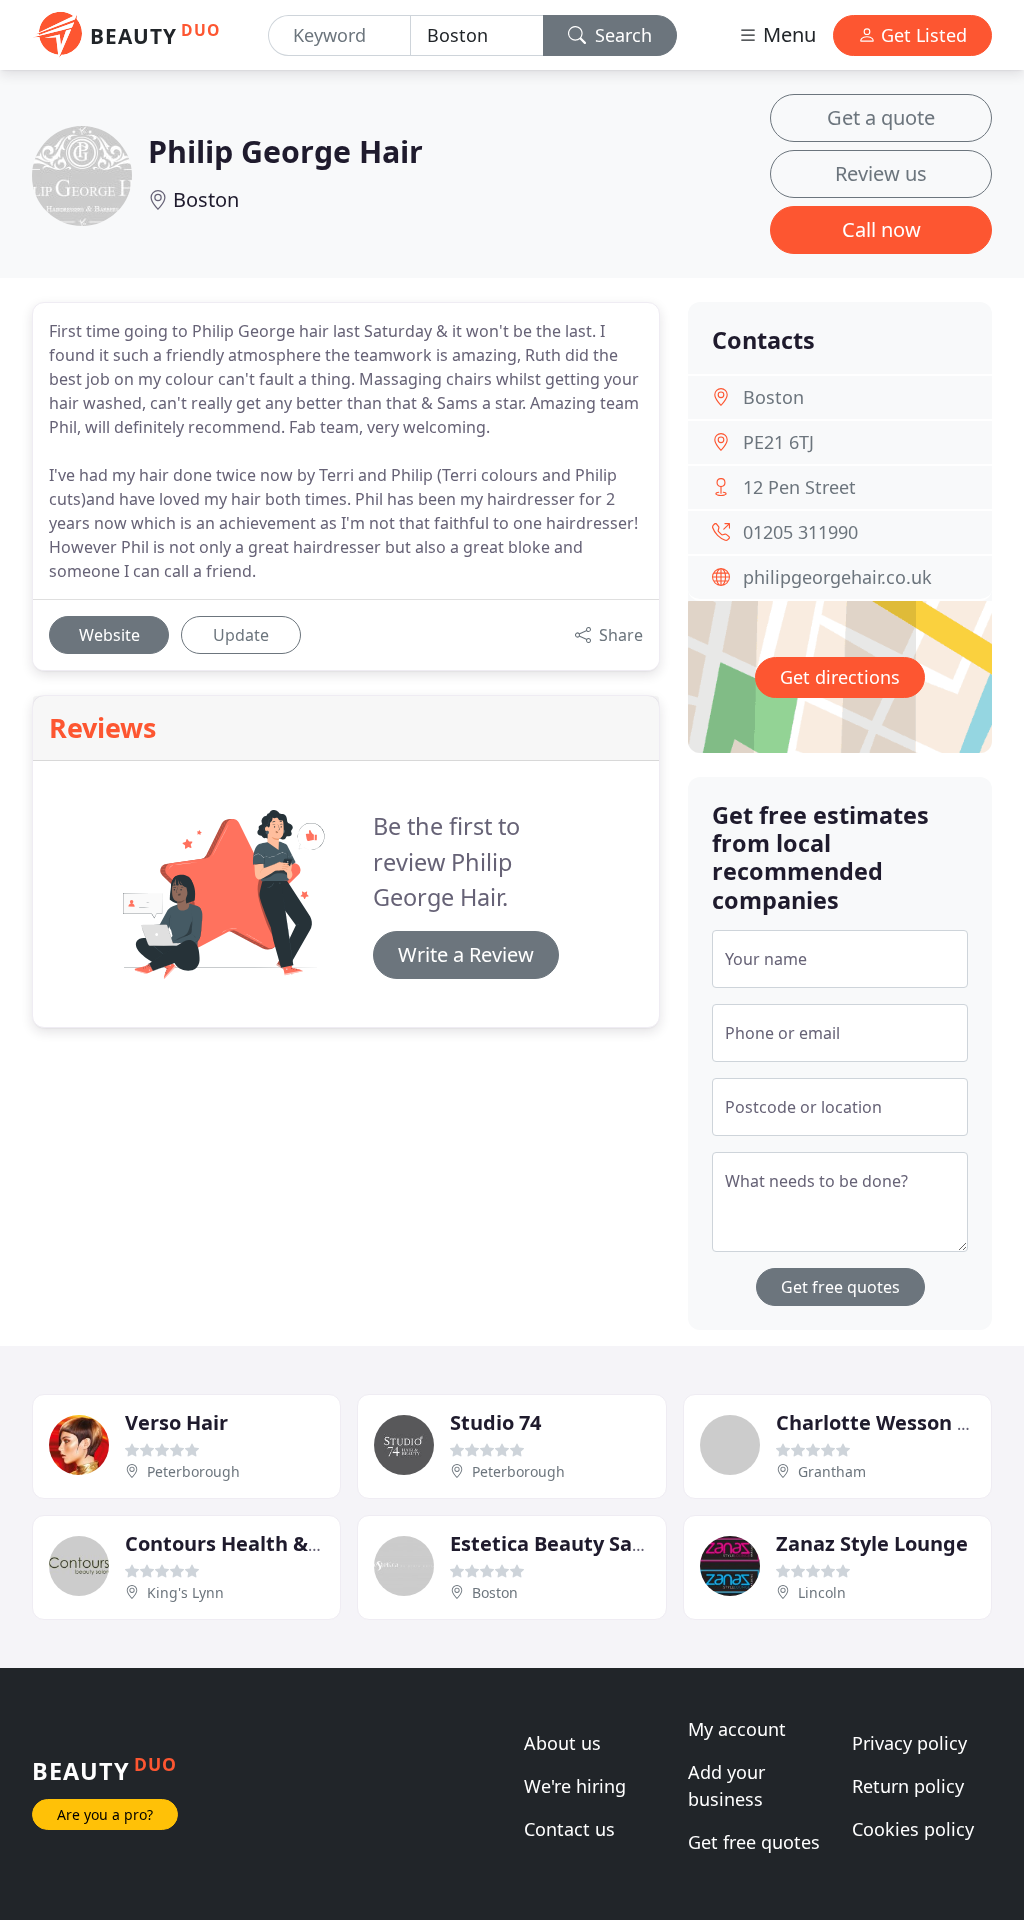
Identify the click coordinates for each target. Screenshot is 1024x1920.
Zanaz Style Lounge (872, 1543)
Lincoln (822, 1592)
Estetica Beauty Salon (556, 1543)
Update (241, 635)
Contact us (569, 1829)
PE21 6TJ (778, 442)
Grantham (832, 1471)
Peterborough (193, 1471)
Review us (881, 173)
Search (621, 35)
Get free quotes (840, 1287)
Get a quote (881, 117)
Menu (787, 34)
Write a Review (466, 954)
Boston (206, 199)
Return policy (908, 1786)
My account (737, 1729)
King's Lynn (185, 1592)
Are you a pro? (105, 1814)
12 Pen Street (799, 487)
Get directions (840, 677)
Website (109, 635)
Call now (881, 229)
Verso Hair (176, 1422)
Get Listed (921, 35)
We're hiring (575, 1786)
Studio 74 (495, 1422)
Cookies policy (913, 1829)
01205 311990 (800, 532)
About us (562, 1743)
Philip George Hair (285, 151)
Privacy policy (909, 1743)
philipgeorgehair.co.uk (837, 577)
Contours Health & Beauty (254, 1543)
